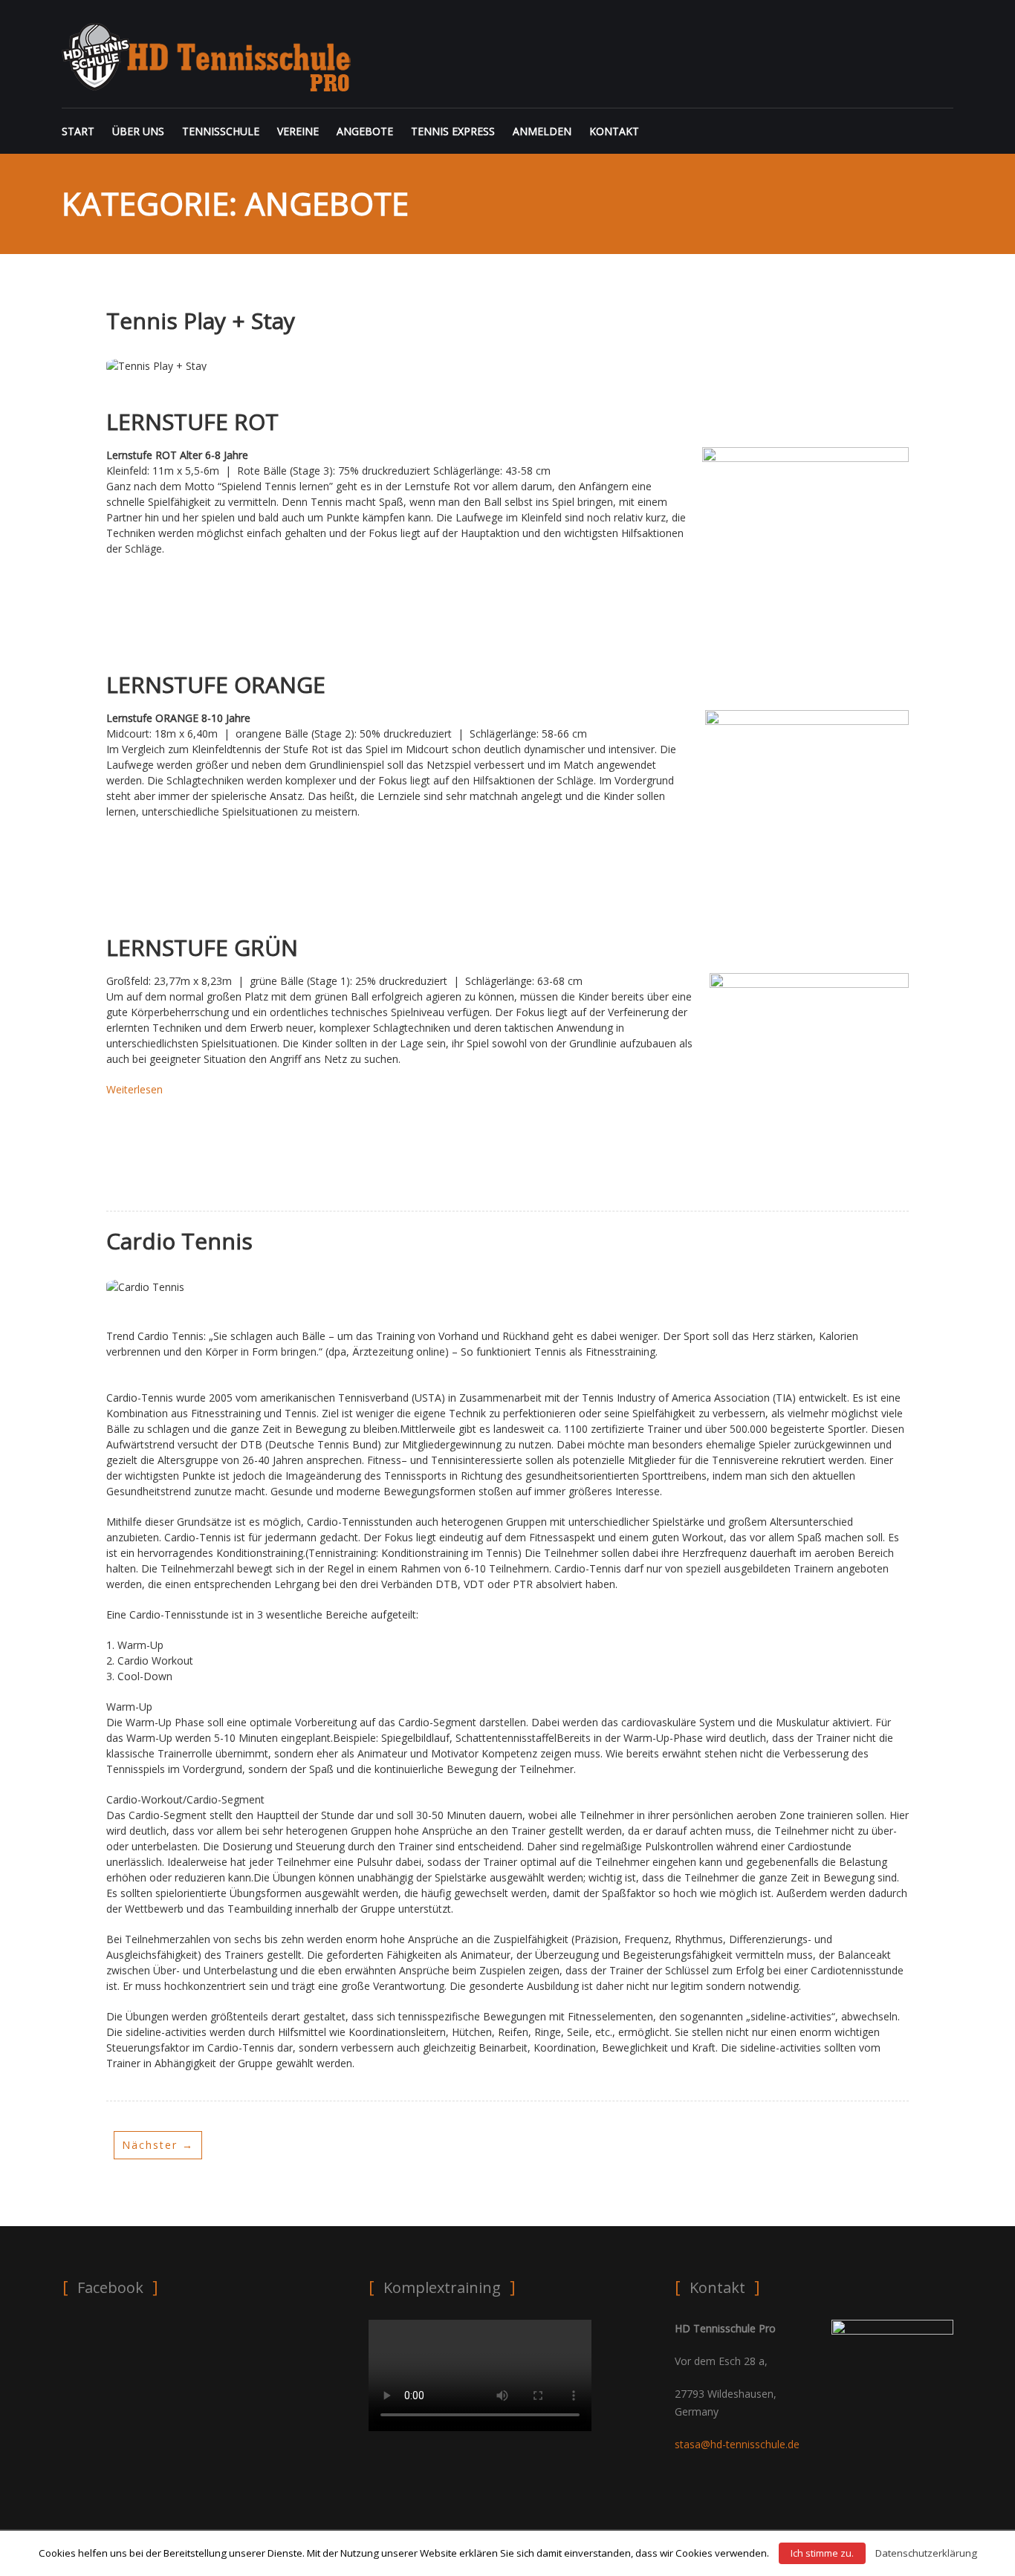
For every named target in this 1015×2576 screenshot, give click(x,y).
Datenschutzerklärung (926, 2553)
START (78, 131)
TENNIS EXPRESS (453, 131)
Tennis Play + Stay (201, 321)
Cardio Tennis (179, 1241)
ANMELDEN (542, 131)
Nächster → (158, 2145)
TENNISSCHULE (221, 131)
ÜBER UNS (138, 131)
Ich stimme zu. (822, 2553)
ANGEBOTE (365, 131)
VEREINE (298, 131)
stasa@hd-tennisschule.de (737, 2444)
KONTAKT (614, 131)
